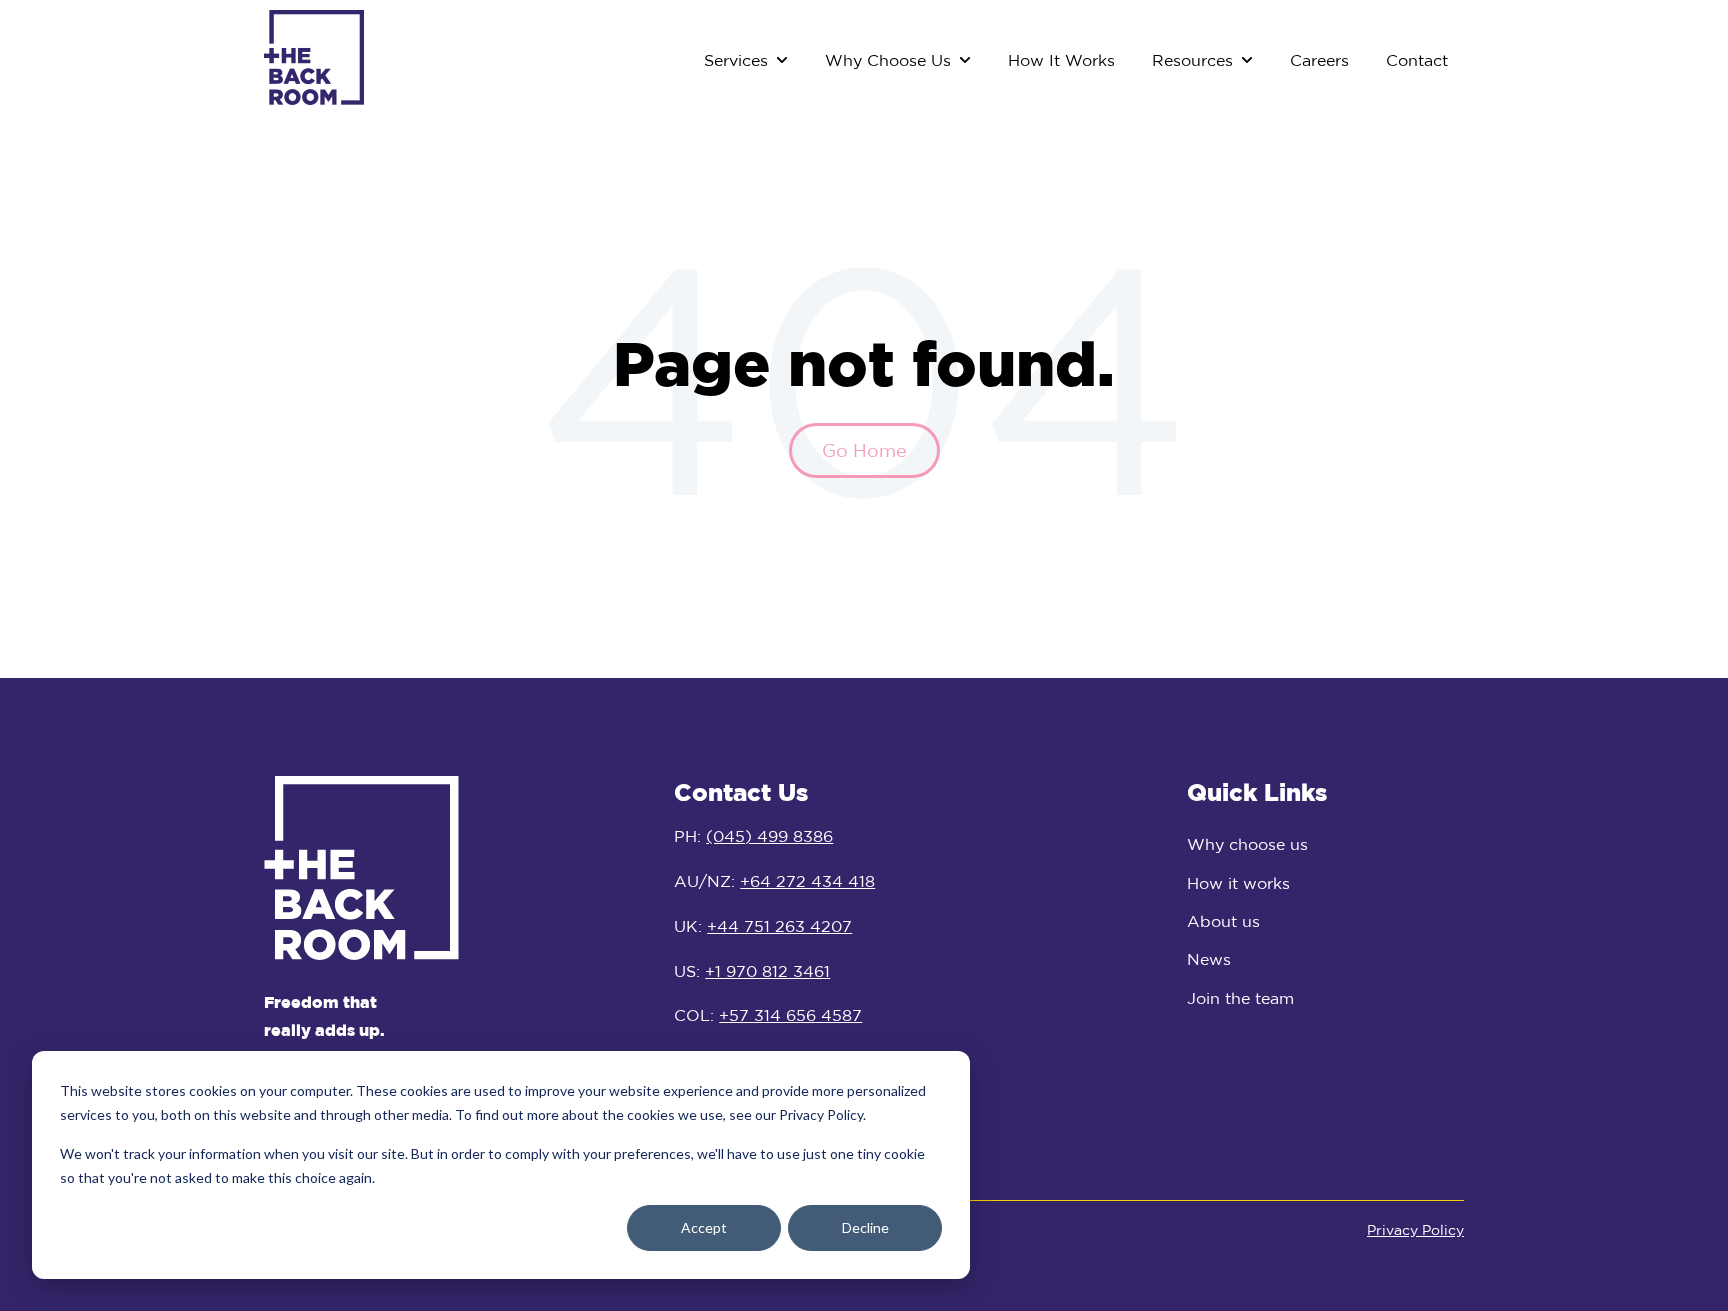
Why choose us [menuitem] (1247, 844)
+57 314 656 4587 (790, 1015)
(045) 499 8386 (769, 836)
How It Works (1061, 60)
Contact (1417, 60)
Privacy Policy (1415, 1230)
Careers (1319, 60)
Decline (865, 1227)
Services (736, 60)
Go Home (864, 450)
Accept (704, 1227)
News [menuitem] (1209, 959)
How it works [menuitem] (1238, 883)
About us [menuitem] (1223, 921)
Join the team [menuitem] (1240, 998)
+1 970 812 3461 (767, 971)
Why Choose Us (888, 60)
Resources (1192, 60)
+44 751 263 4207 (779, 926)
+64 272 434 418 (807, 881)
